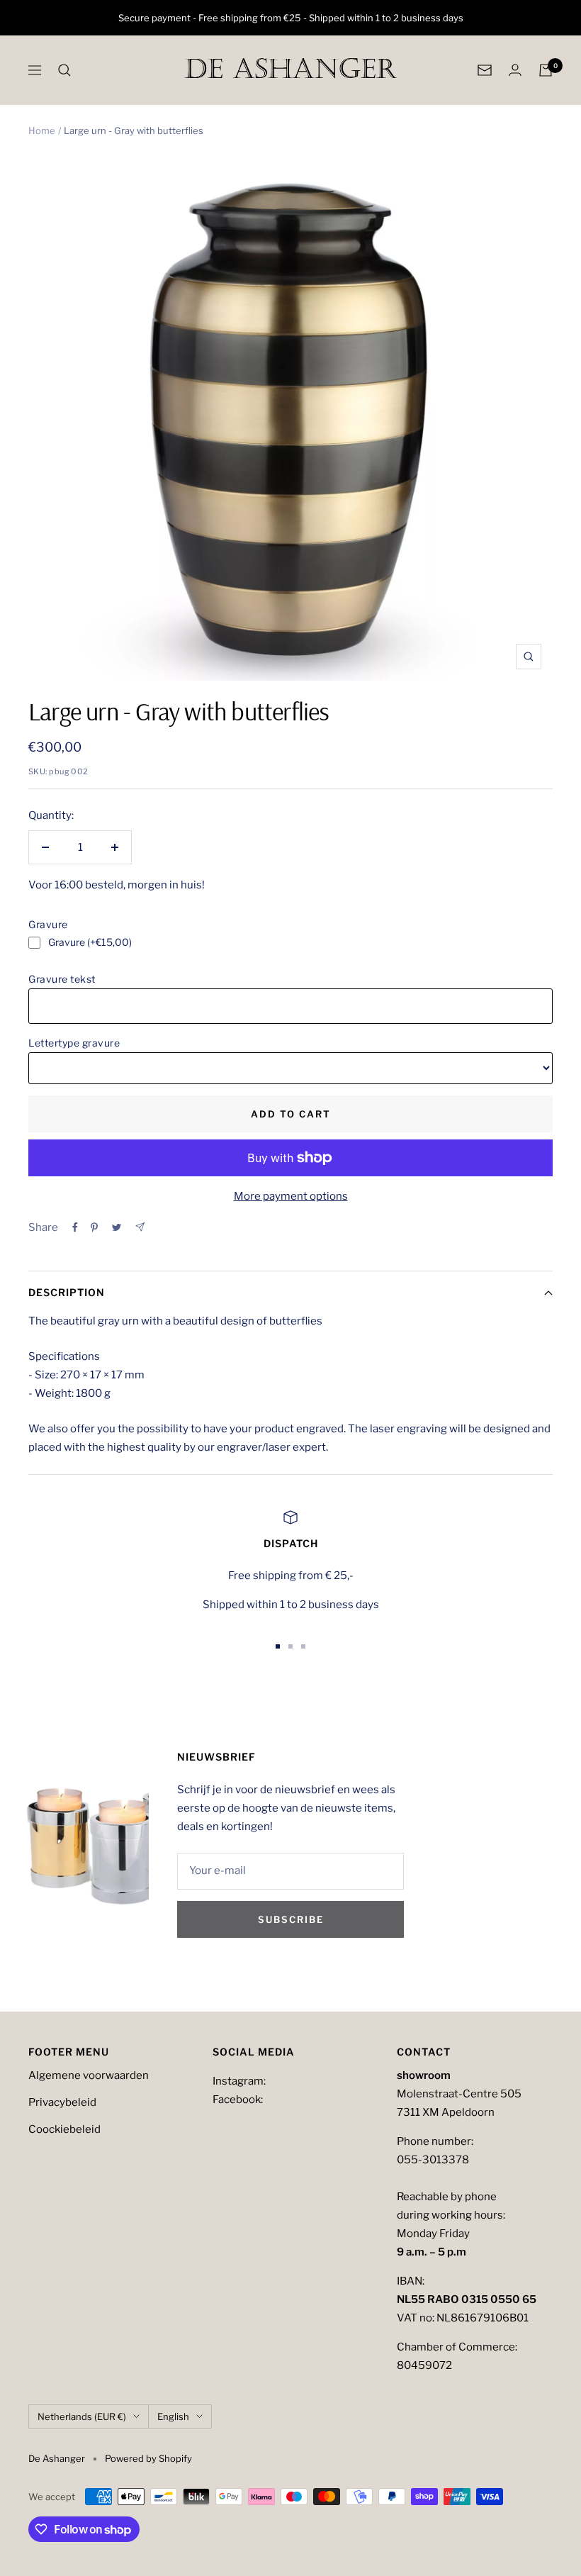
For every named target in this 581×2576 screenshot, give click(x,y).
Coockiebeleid (64, 2129)
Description (67, 1292)
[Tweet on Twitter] (117, 1227)
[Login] (515, 70)
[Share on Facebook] (75, 1227)
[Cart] (546, 70)
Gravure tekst (62, 979)
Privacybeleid (62, 2102)
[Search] (64, 70)
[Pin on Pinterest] (94, 1227)
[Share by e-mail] (140, 1227)
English (173, 2416)
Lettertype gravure (74, 1043)
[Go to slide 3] (303, 1646)
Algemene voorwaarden (89, 2075)
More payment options (291, 1196)
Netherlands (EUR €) (82, 2416)
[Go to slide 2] (290, 1646)
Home (42, 130)
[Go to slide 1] (278, 1646)
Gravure (48, 924)
